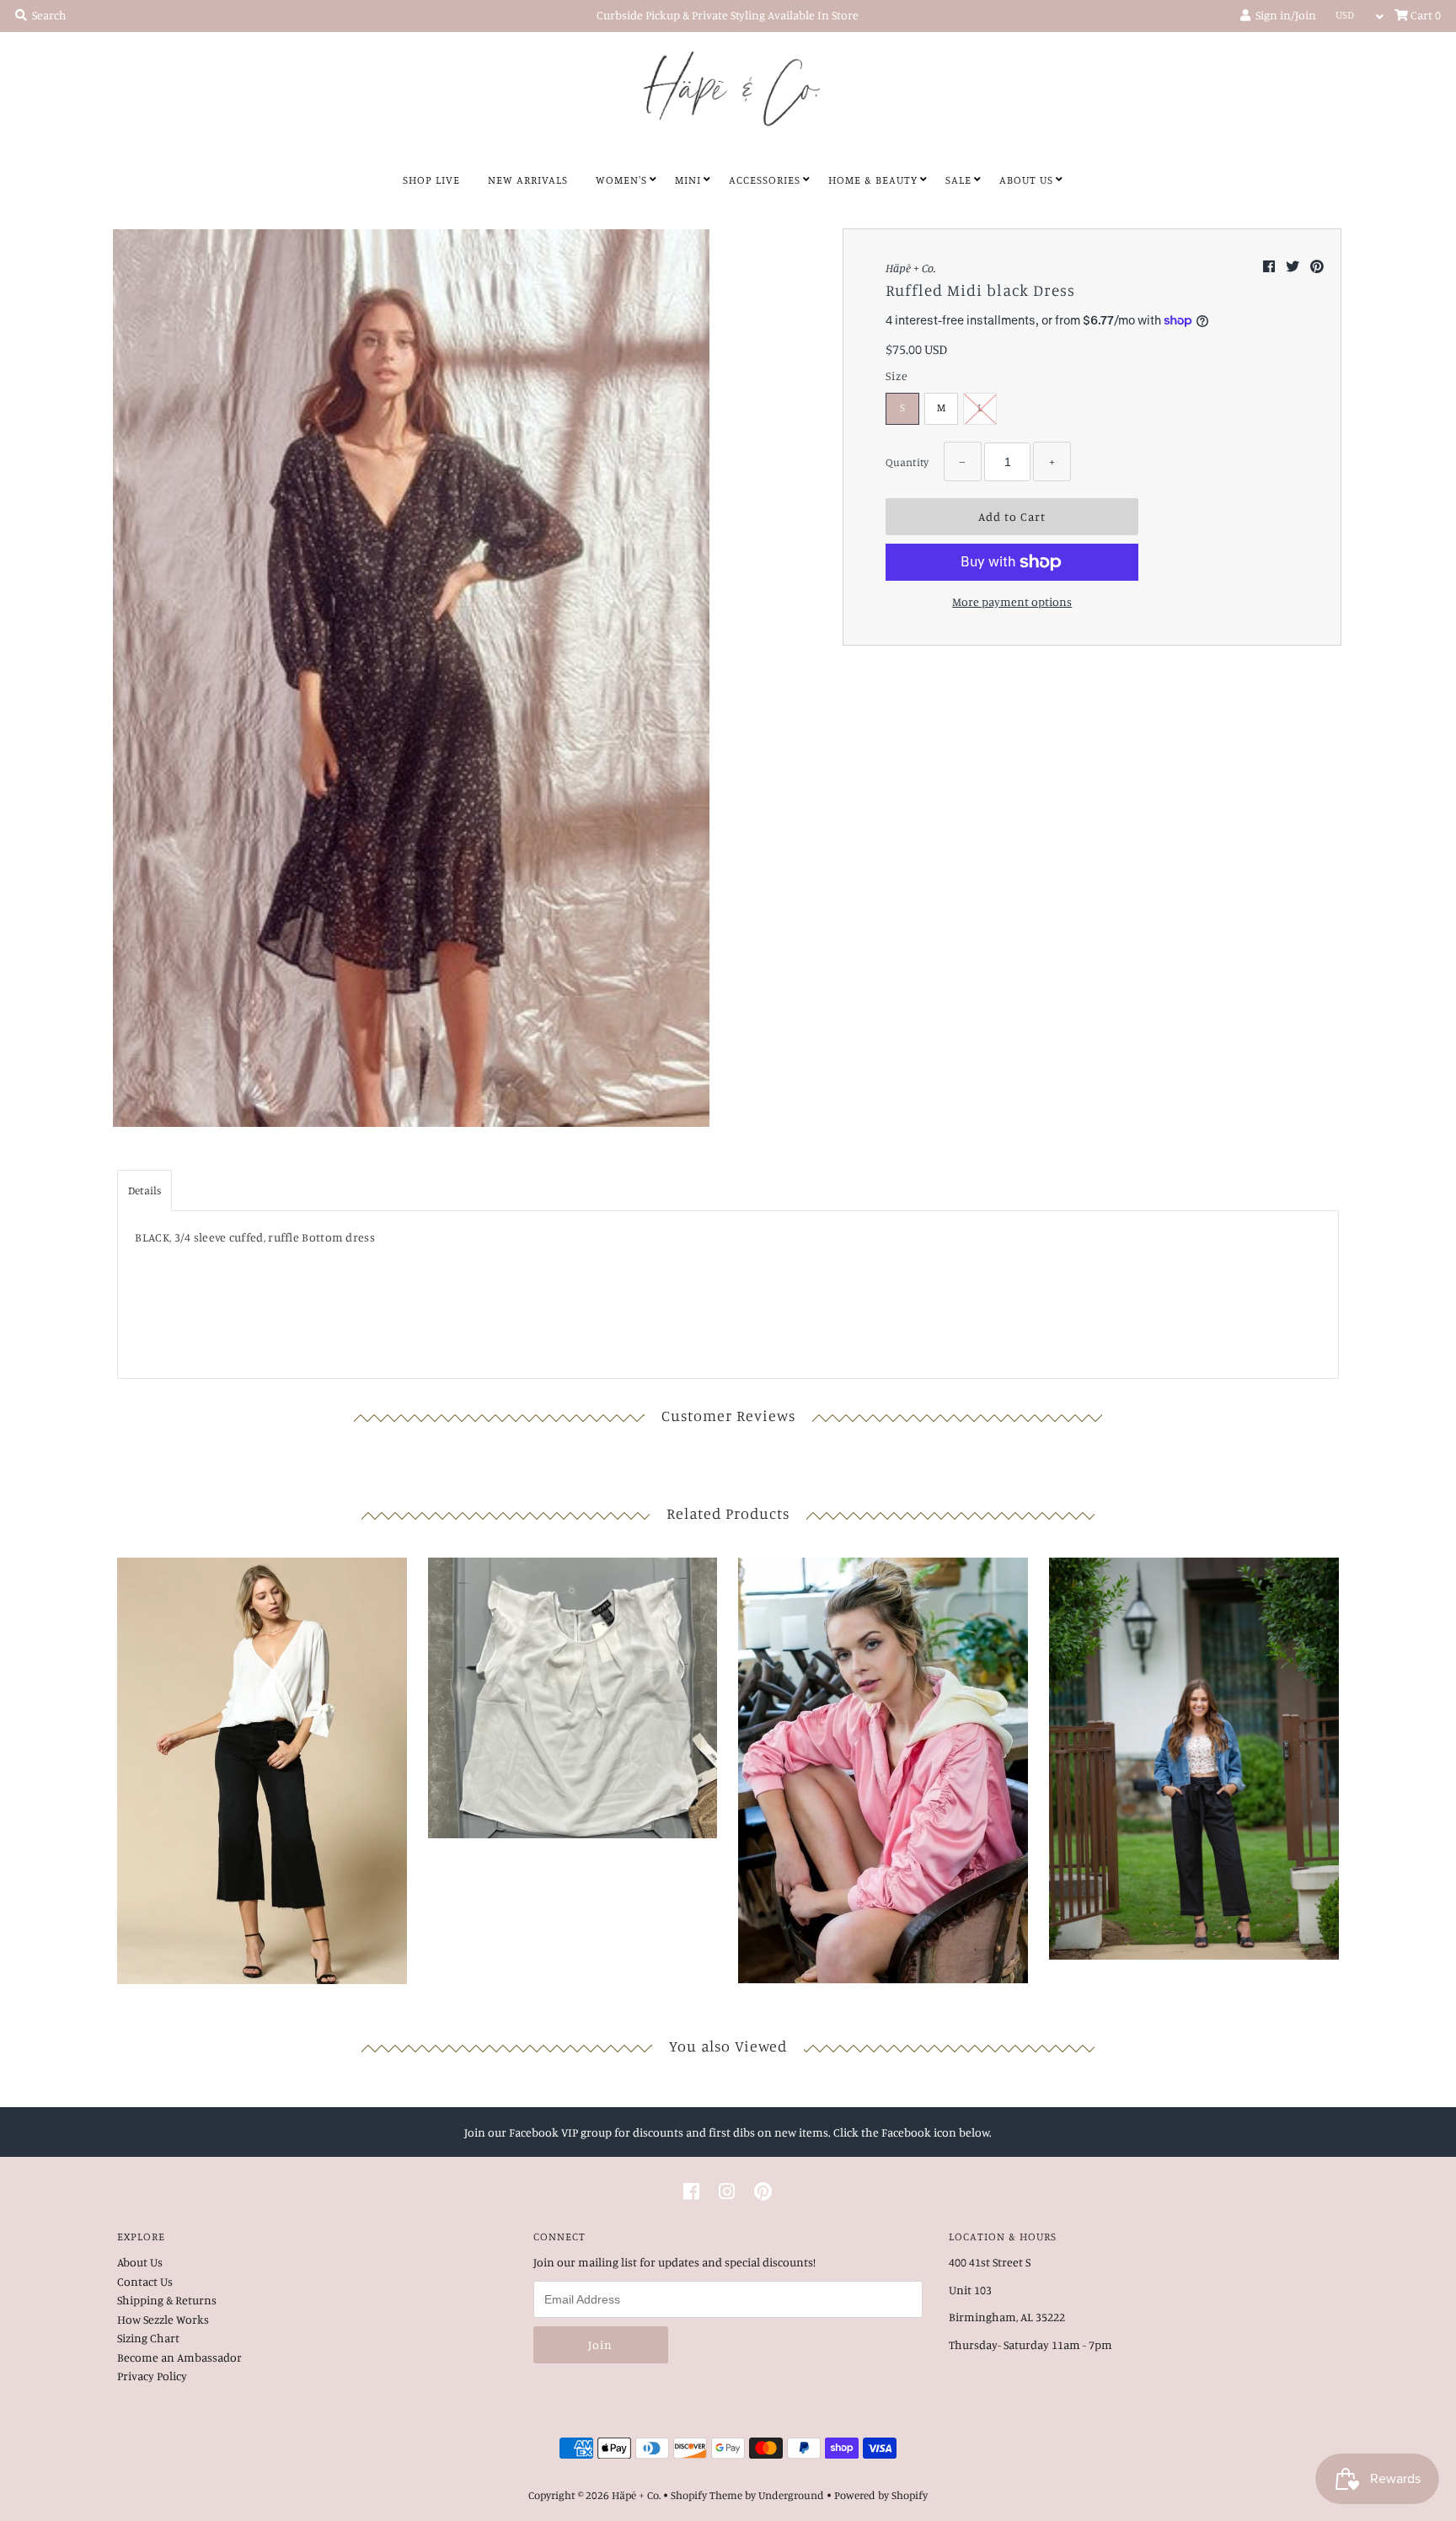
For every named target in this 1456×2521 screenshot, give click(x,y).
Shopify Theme (707, 2495)
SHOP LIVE (431, 180)
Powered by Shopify (881, 2495)
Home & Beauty (873, 180)
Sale (958, 180)
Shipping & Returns (167, 2300)
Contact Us (145, 2281)
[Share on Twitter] (1294, 266)
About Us (1026, 180)
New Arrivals (528, 180)
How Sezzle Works (163, 2319)
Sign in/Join (1283, 15)
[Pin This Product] (1317, 266)
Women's (621, 180)
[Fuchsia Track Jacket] (883, 1767)
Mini (688, 180)
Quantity (907, 462)
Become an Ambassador (179, 2357)
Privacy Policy (152, 2376)
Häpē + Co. (636, 2495)
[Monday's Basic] (573, 1694)
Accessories (765, 180)
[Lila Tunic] (262, 1767)
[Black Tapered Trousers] (1194, 1754)
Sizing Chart (148, 2338)
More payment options (1012, 601)
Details (145, 1190)
